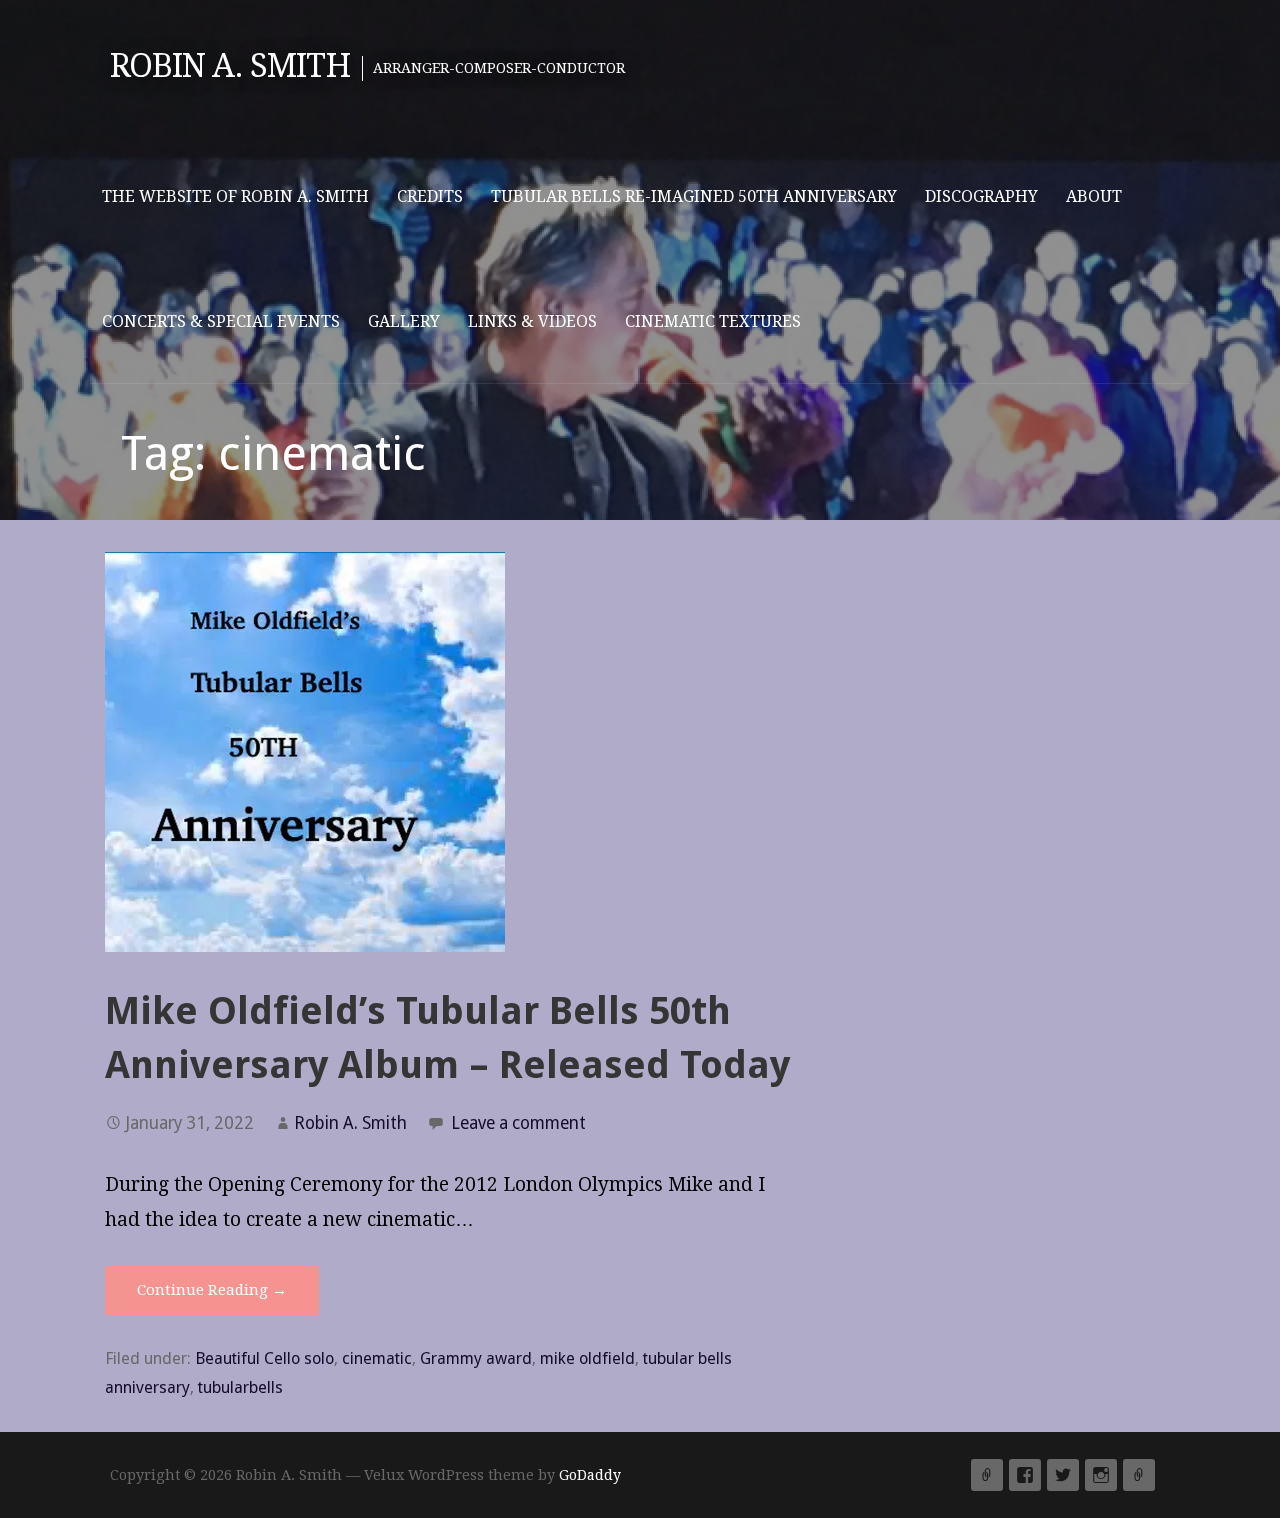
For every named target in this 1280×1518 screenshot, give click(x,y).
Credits (430, 196)
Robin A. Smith (230, 66)
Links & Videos (532, 321)
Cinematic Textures (713, 321)
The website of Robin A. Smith (235, 196)
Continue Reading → (212, 1290)
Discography (981, 196)
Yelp (987, 1475)
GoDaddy (590, 1475)
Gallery (404, 321)
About (1094, 196)
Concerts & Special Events (221, 321)
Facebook (1025, 1475)
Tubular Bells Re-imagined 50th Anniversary (694, 196)
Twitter (1063, 1475)
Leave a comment (518, 1123)
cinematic (377, 1358)
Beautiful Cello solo (264, 1358)
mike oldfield (587, 1358)
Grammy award (476, 1358)
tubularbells (240, 1387)
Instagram (1101, 1475)
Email (1139, 1475)
